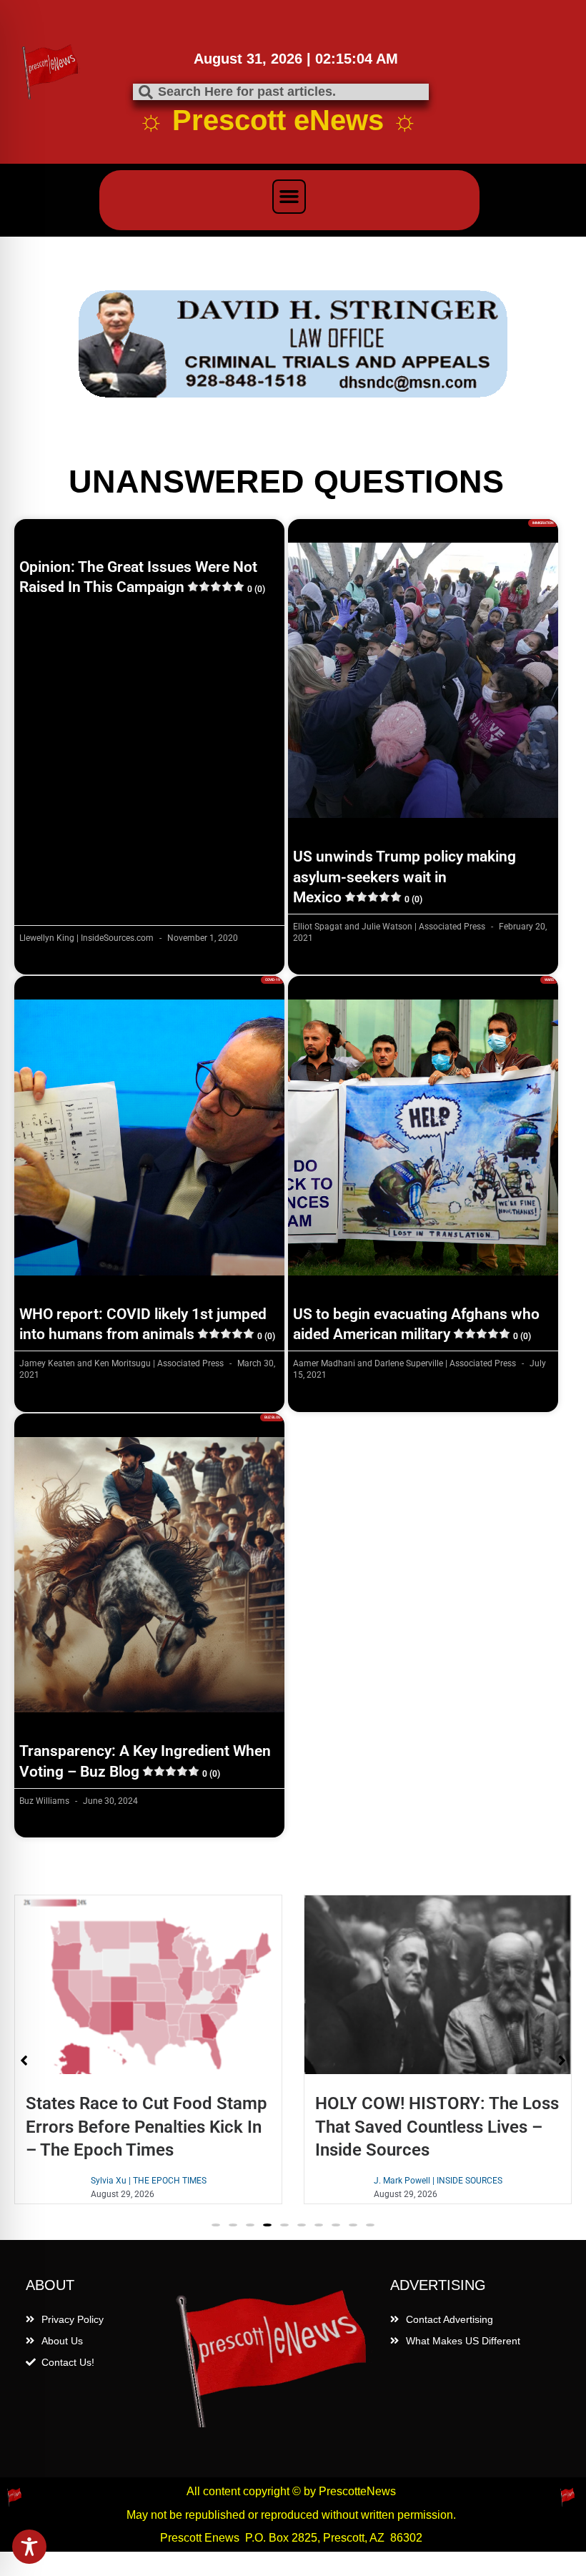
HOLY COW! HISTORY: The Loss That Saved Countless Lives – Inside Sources (437, 2019)
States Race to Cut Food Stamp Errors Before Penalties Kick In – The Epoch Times (146, 2019)
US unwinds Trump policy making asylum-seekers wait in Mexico (404, 770)
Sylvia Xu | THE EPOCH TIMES (149, 2073)
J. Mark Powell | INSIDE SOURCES (438, 2073)
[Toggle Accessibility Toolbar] (29, 2547)
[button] (289, 197)
